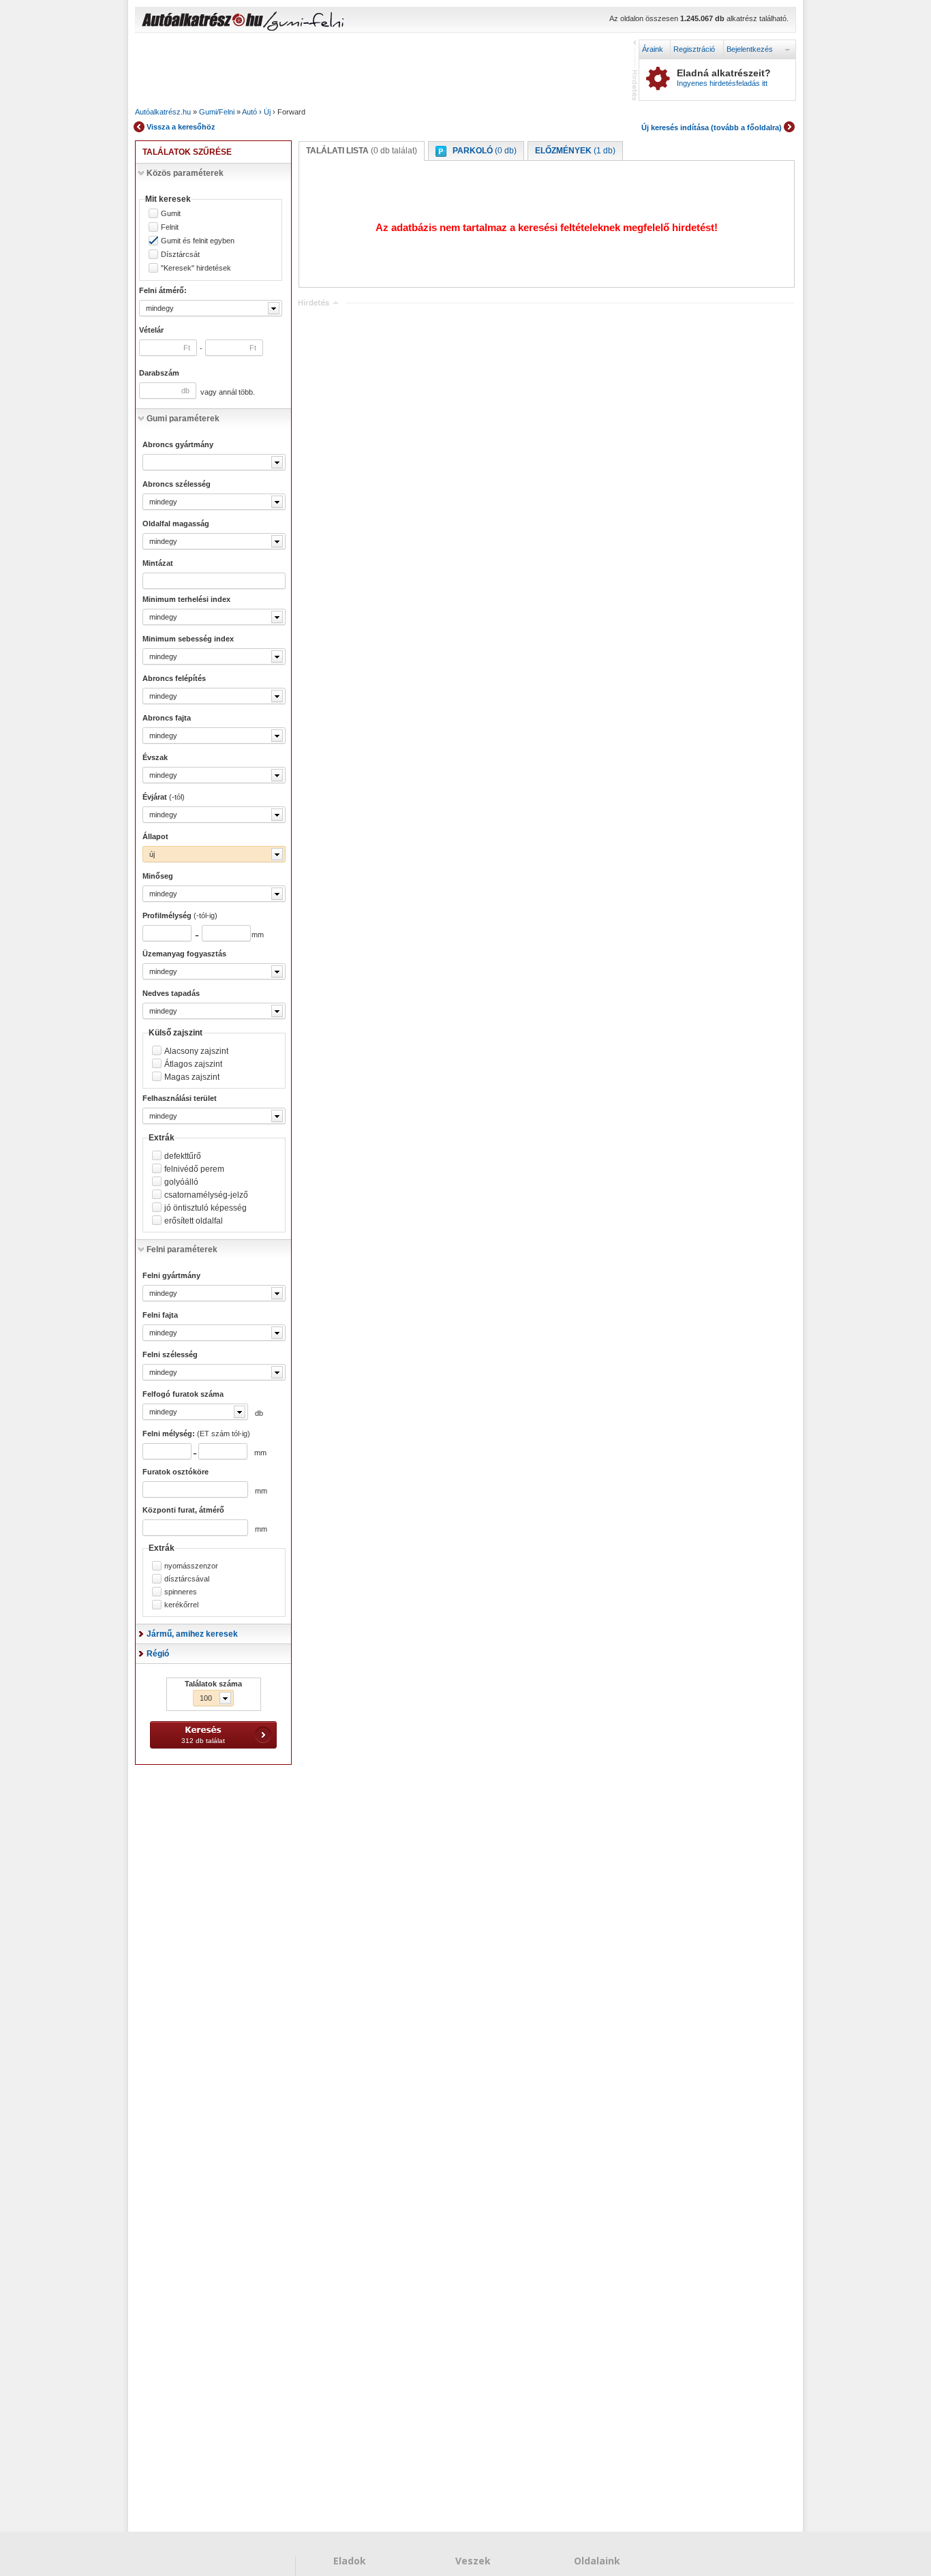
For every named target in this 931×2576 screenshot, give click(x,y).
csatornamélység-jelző (206, 1195)
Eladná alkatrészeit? (724, 78)
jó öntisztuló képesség (205, 1208)
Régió (158, 1654)
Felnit (170, 227)
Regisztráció (694, 49)
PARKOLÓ (485, 151)
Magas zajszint (192, 1077)
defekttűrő (183, 1156)
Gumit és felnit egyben (198, 241)
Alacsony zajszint (196, 1051)
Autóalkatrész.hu (163, 112)
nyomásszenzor (191, 1566)
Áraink (653, 49)
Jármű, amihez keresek (192, 1634)
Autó (249, 112)
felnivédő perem (194, 1169)
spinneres (181, 1592)
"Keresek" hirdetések (196, 268)
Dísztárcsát (180, 255)
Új (267, 112)
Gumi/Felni (217, 112)
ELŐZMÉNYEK (575, 151)
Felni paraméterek (182, 1249)
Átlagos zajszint (193, 1064)
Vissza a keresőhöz (181, 127)
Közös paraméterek (185, 173)
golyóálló (181, 1182)
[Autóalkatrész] (251, 21)
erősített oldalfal (194, 1221)
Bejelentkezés (750, 49)
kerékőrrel (181, 1605)
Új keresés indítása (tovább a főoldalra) (712, 127)
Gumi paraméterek (183, 419)
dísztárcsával (187, 1579)
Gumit (171, 214)
